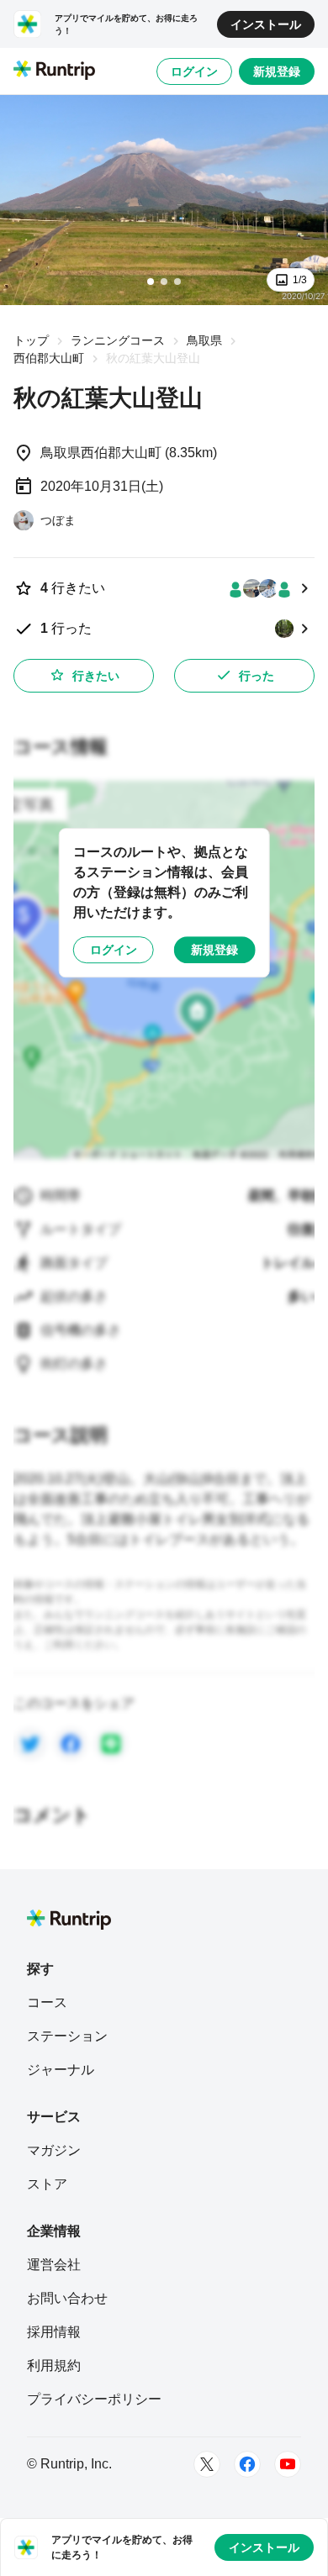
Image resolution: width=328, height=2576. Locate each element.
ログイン (194, 71)
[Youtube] (288, 2464)
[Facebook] (247, 2464)
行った (257, 676)
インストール (266, 24)
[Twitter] (207, 2464)
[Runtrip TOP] (54, 71)
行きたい (96, 676)
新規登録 (277, 71)
